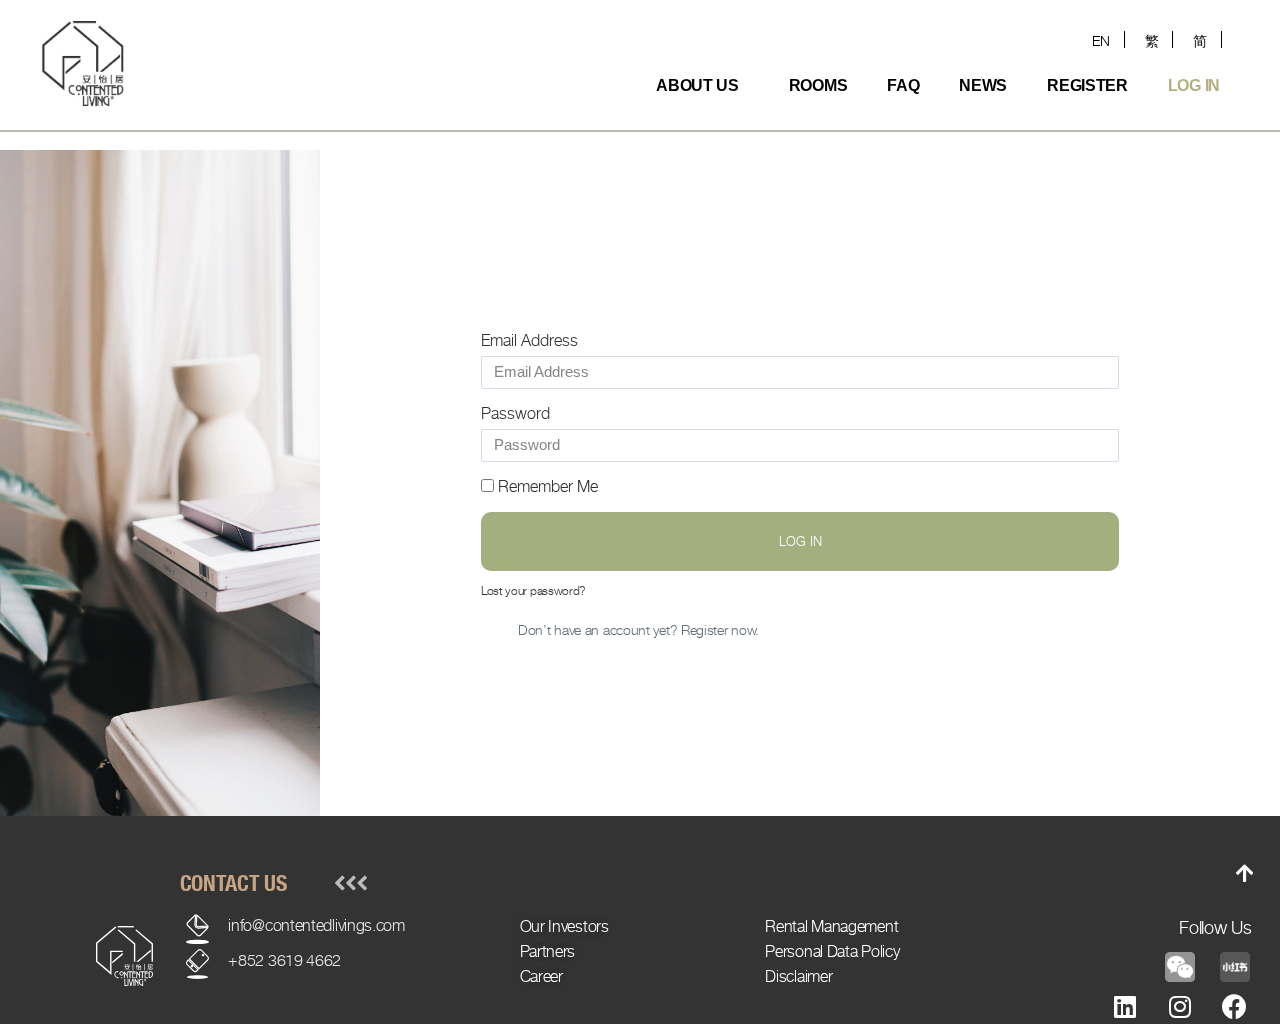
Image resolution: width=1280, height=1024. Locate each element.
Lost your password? (533, 590)
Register (1087, 85)
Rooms (818, 85)
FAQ (903, 85)
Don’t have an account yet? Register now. (638, 629)
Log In (1194, 85)
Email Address (529, 340)
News (983, 85)
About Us (697, 85)
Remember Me (546, 486)
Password (515, 413)
